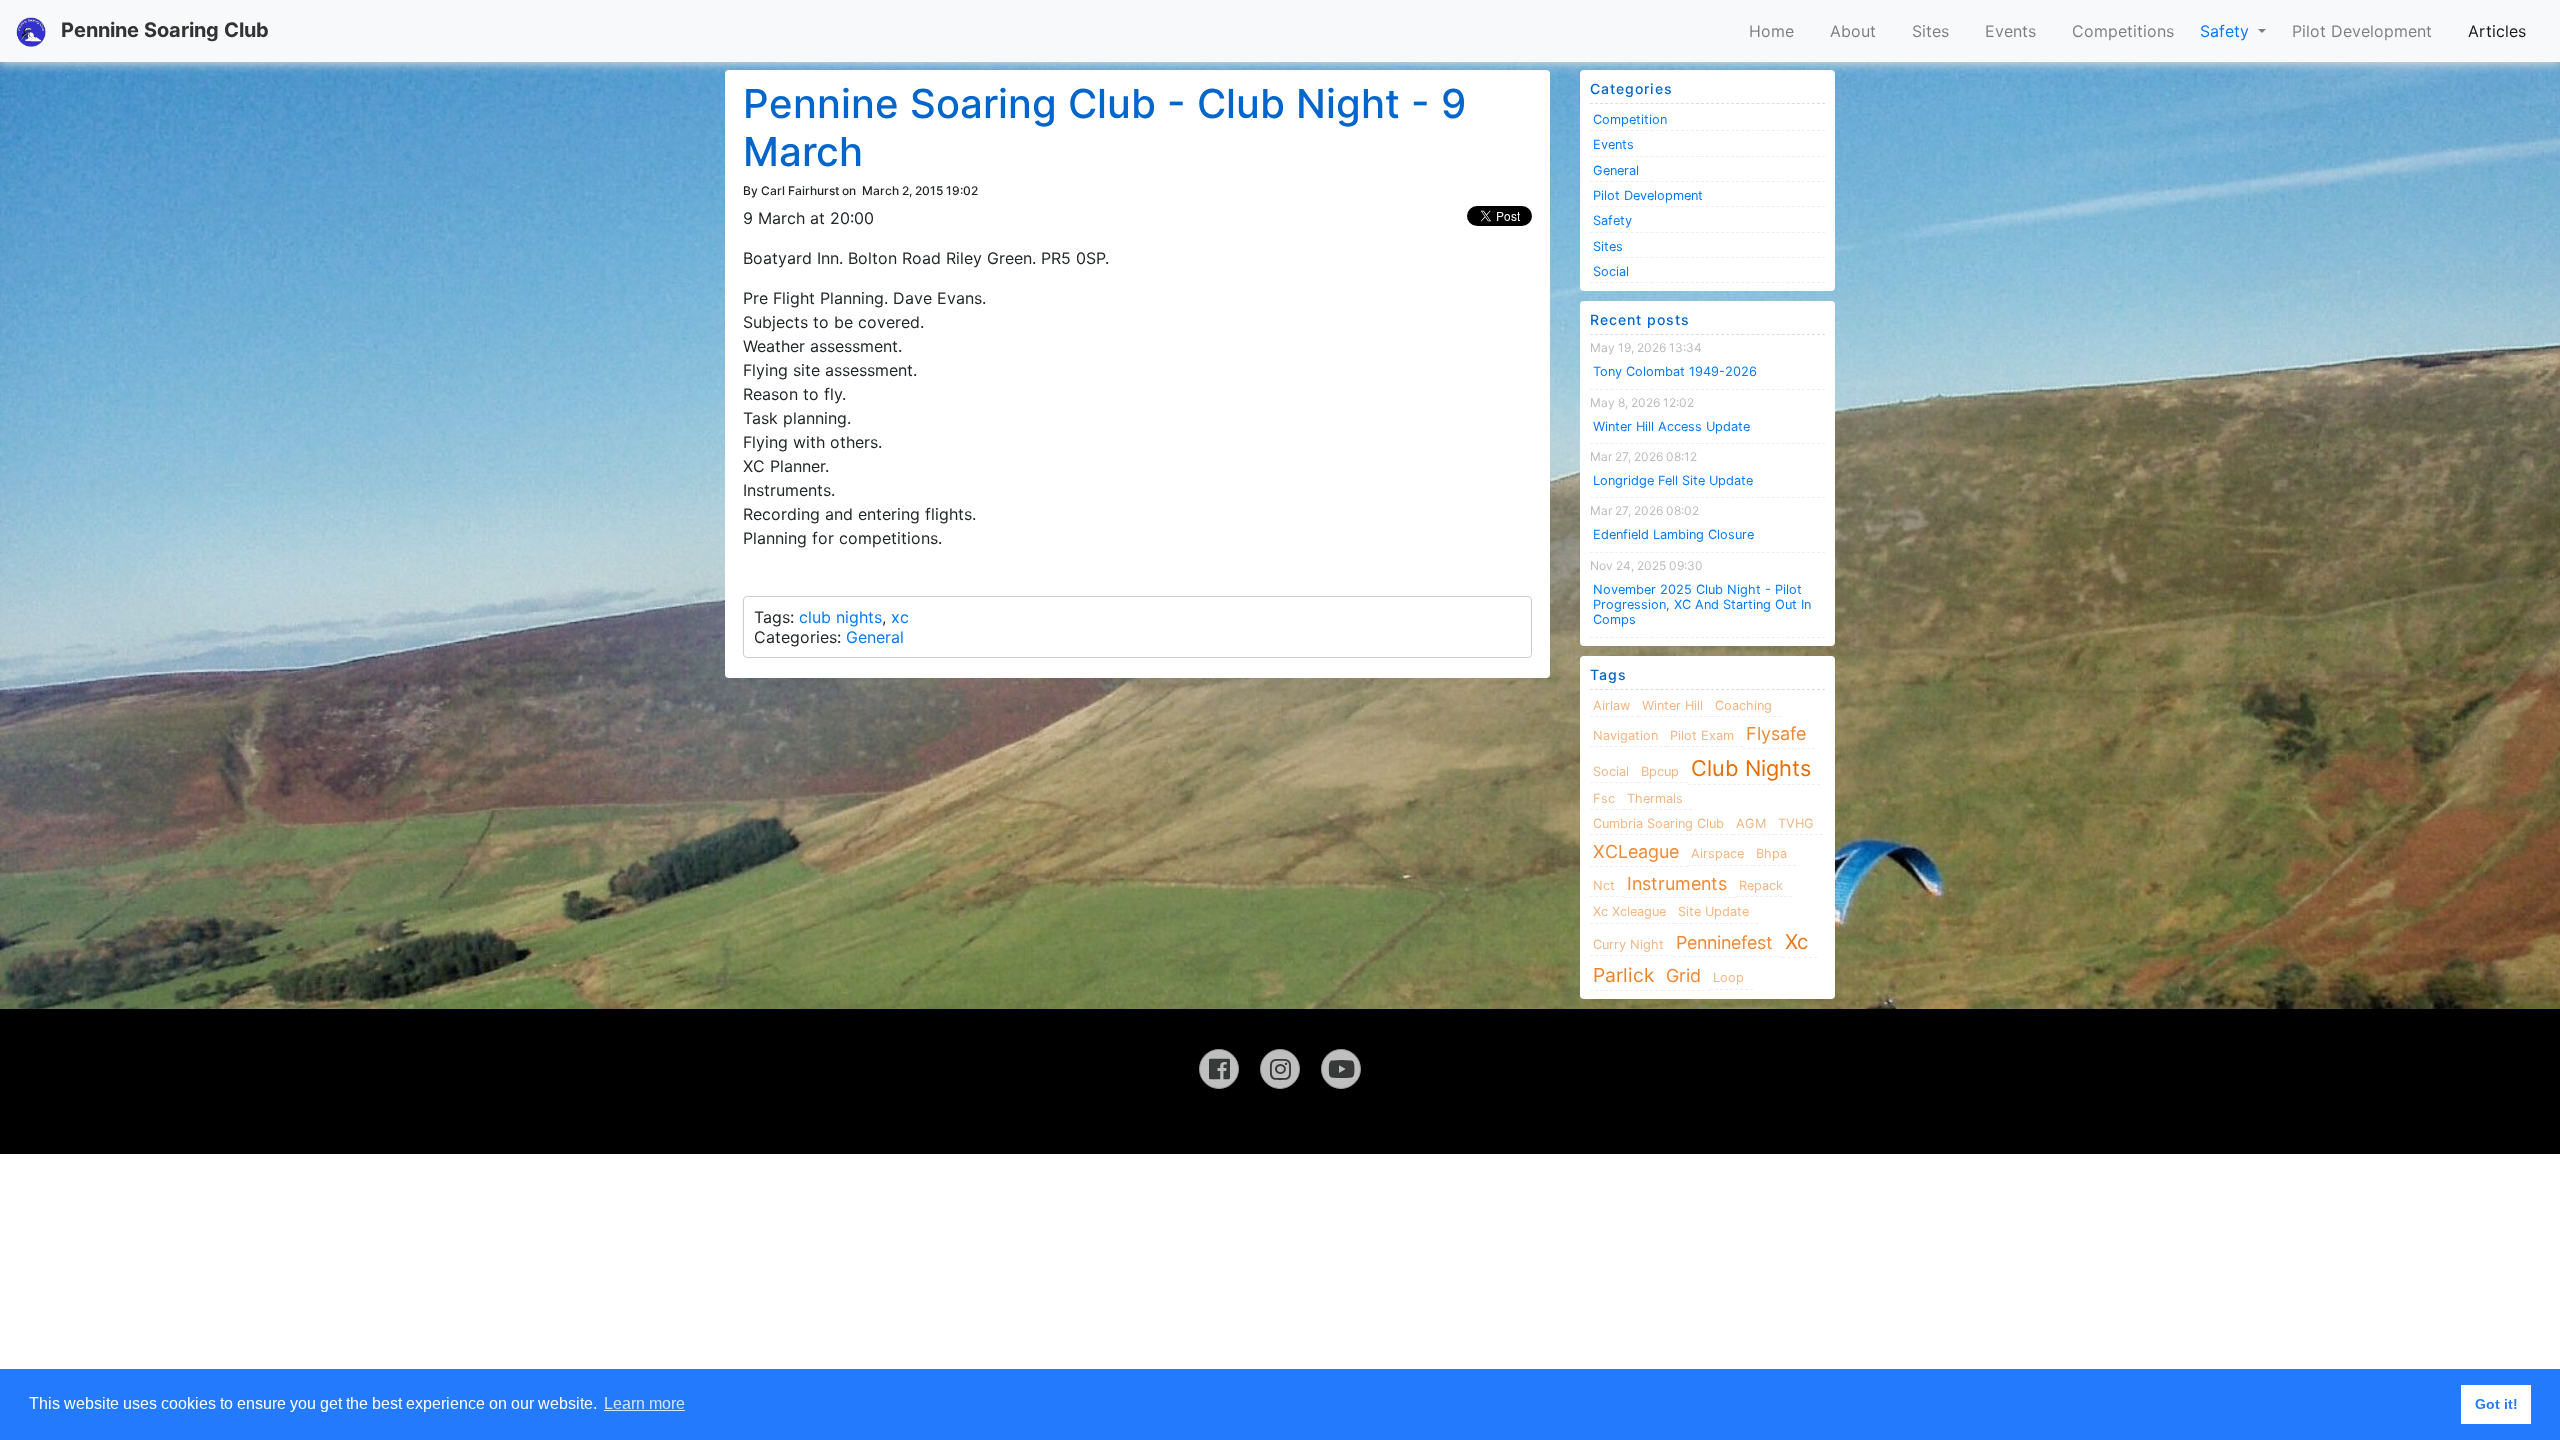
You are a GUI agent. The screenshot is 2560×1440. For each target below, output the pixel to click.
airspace (1717, 853)
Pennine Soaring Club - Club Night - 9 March (1104, 127)
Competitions (2123, 31)
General (875, 637)
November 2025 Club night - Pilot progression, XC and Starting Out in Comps (1702, 605)
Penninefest (1724, 942)
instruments (1677, 883)
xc (900, 617)
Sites (1930, 31)
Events (2010, 31)
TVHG (1796, 823)
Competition (1630, 119)
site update (1713, 911)
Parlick (1623, 975)
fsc (1604, 798)
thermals (1655, 798)
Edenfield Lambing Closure (1673, 534)
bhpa (1771, 853)
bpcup (1660, 771)
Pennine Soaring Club (162, 30)
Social (1611, 271)
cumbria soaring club (1658, 823)
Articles (2497, 31)
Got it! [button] (2496, 1404)
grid (1683, 975)
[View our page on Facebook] (1219, 1069)
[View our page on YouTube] (1341, 1069)
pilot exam (1702, 735)
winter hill (1672, 705)
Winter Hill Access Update (1671, 426)
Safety (2227, 31)
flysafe (1776, 733)
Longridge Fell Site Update (1673, 480)
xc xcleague (1629, 911)
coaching (1743, 705)
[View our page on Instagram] (1280, 1069)
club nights (840, 617)
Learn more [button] (644, 1403)
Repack (1761, 885)
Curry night (1628, 944)
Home (1771, 31)
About (1853, 31)
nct (1604, 885)
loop (1728, 977)
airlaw (1611, 705)
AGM (1751, 823)
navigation (1625, 735)
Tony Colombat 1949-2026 (1675, 371)
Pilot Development (2362, 31)
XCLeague (1636, 851)
